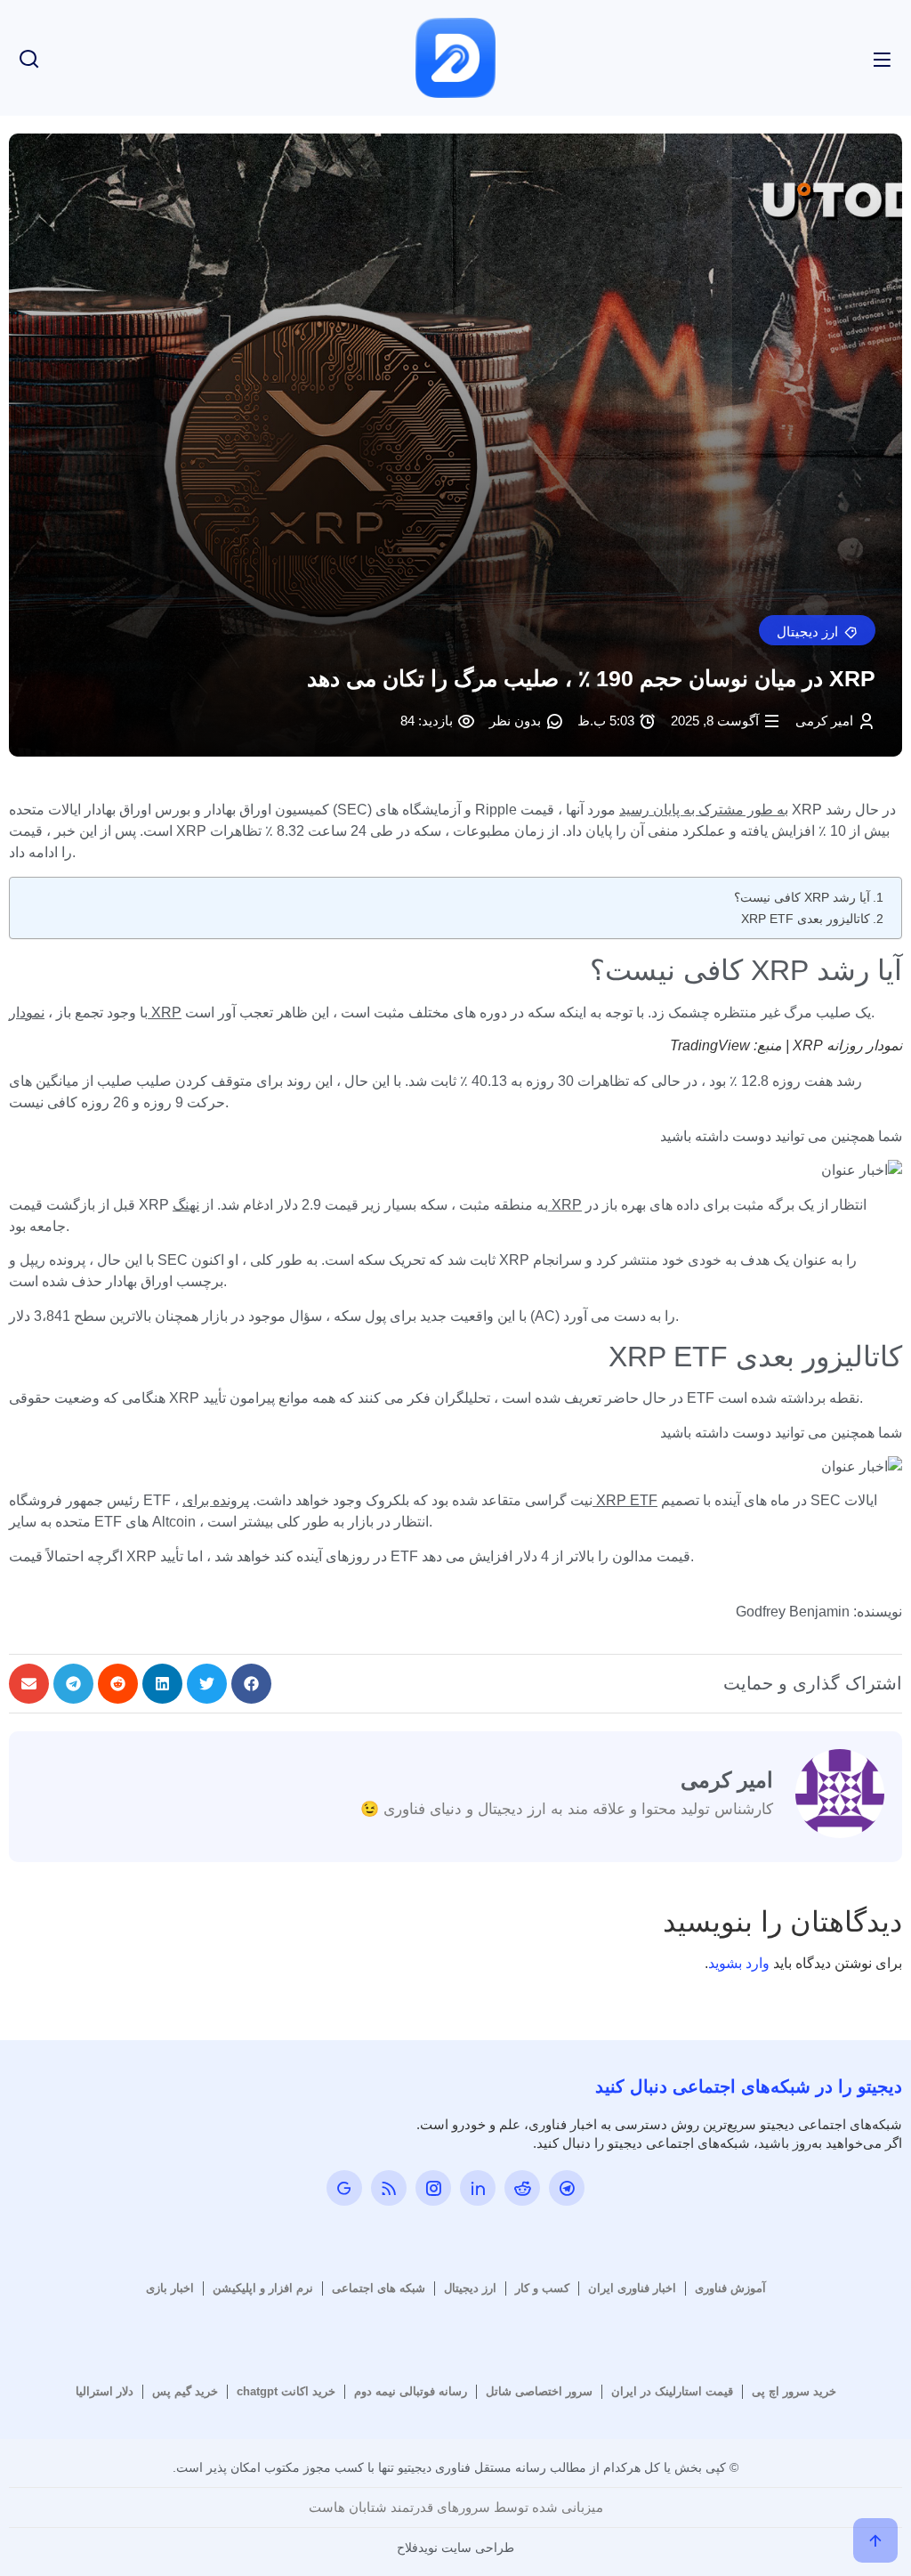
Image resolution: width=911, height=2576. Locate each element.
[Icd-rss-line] (389, 2188)
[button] (817, 630)
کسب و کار (542, 2288)
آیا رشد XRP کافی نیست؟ (802, 897)
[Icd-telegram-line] (567, 2188)
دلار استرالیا (105, 2391)
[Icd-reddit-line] (522, 2188)
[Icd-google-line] (344, 2188)
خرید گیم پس (185, 2391)
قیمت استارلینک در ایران (672, 2391)
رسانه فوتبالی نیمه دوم (411, 2391)
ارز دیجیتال (470, 2288)
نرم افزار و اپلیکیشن (263, 2288)
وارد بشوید (739, 1963)
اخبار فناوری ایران (632, 2288)
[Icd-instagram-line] (433, 2188)
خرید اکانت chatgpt (286, 2391)
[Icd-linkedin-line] (478, 2188)
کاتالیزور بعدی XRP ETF (806, 919)
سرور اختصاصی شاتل (539, 2391)
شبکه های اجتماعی (379, 2288)
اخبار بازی (170, 2288)
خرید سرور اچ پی (794, 2391)
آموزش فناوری (730, 2288)
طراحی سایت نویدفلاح (455, 2548)
